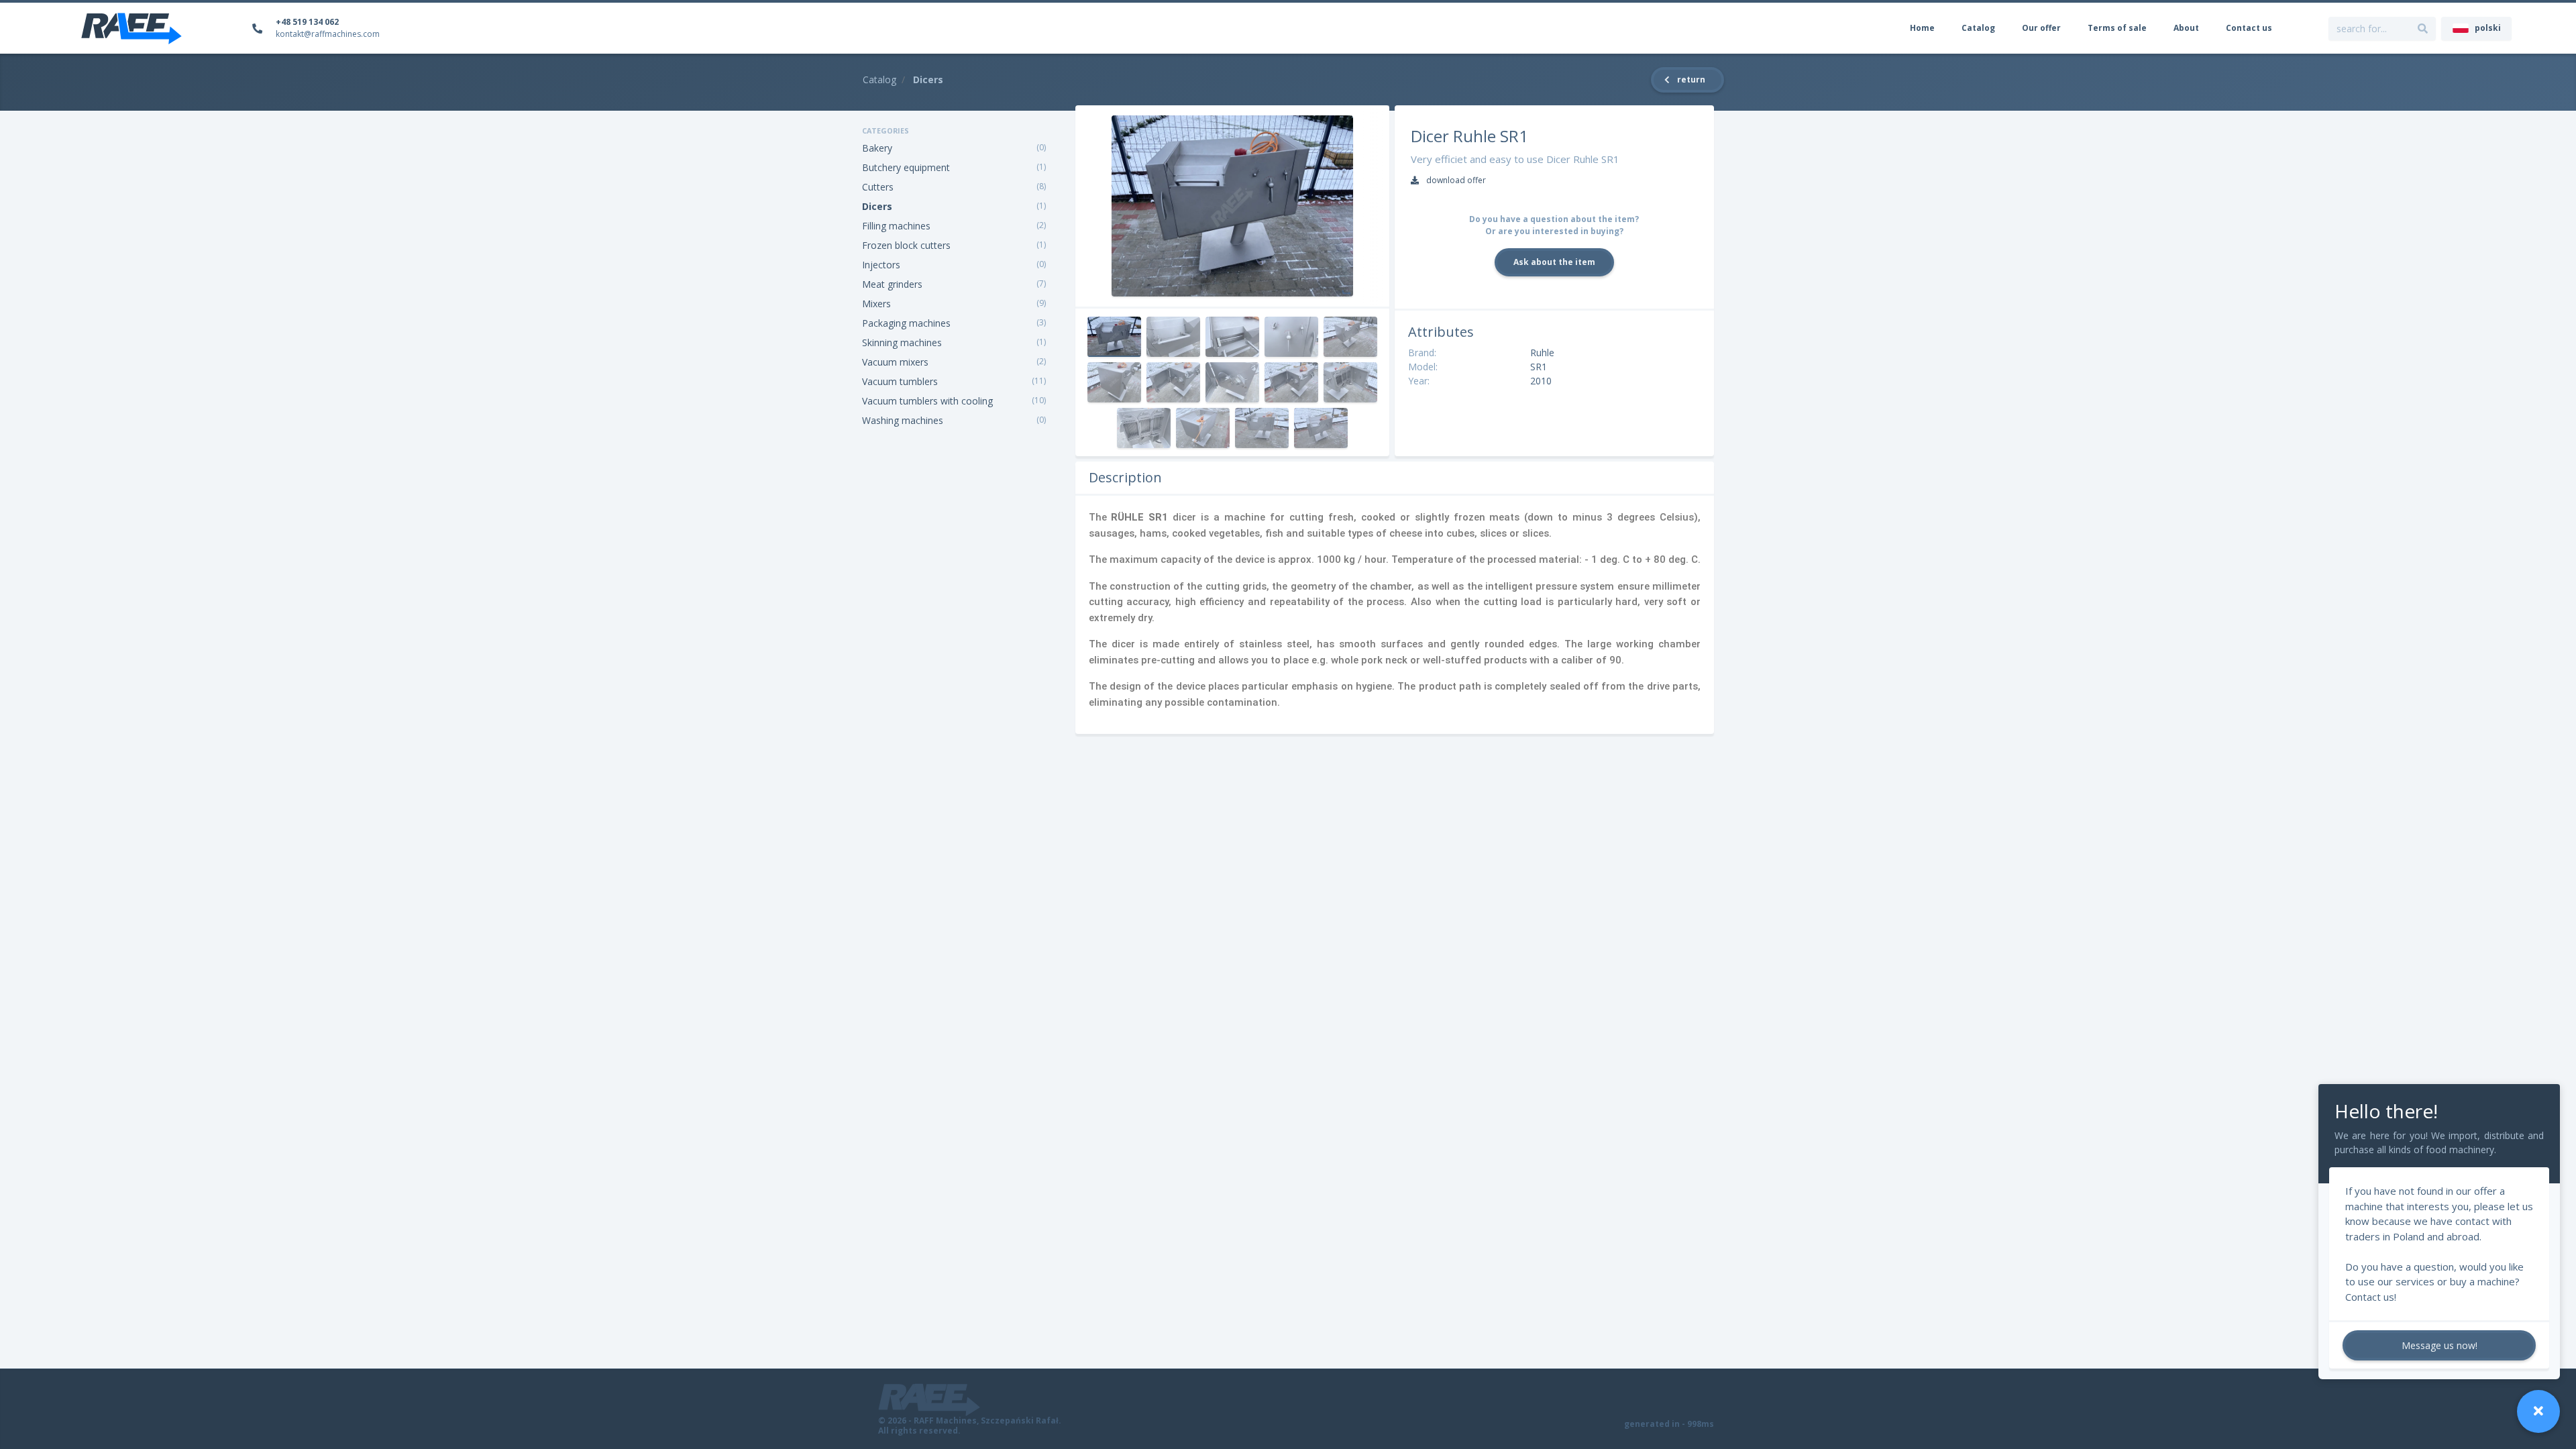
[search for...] (2423, 29)
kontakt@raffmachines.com (328, 34)
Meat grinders (892, 284)
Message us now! (2439, 1345)
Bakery (877, 148)
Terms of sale (2117, 28)
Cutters (878, 187)
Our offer (2041, 28)
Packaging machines (906, 323)
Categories (885, 130)
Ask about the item (1554, 262)
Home (1922, 28)
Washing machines (903, 420)
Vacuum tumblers (900, 381)
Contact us (2249, 28)
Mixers (876, 304)
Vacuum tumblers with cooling (927, 401)
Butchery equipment (906, 167)
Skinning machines (902, 342)
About (2186, 28)
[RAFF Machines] (131, 28)
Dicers (877, 206)
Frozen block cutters (906, 245)
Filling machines (896, 226)
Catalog (1978, 28)
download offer (1455, 180)
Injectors (881, 265)
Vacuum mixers (895, 362)
